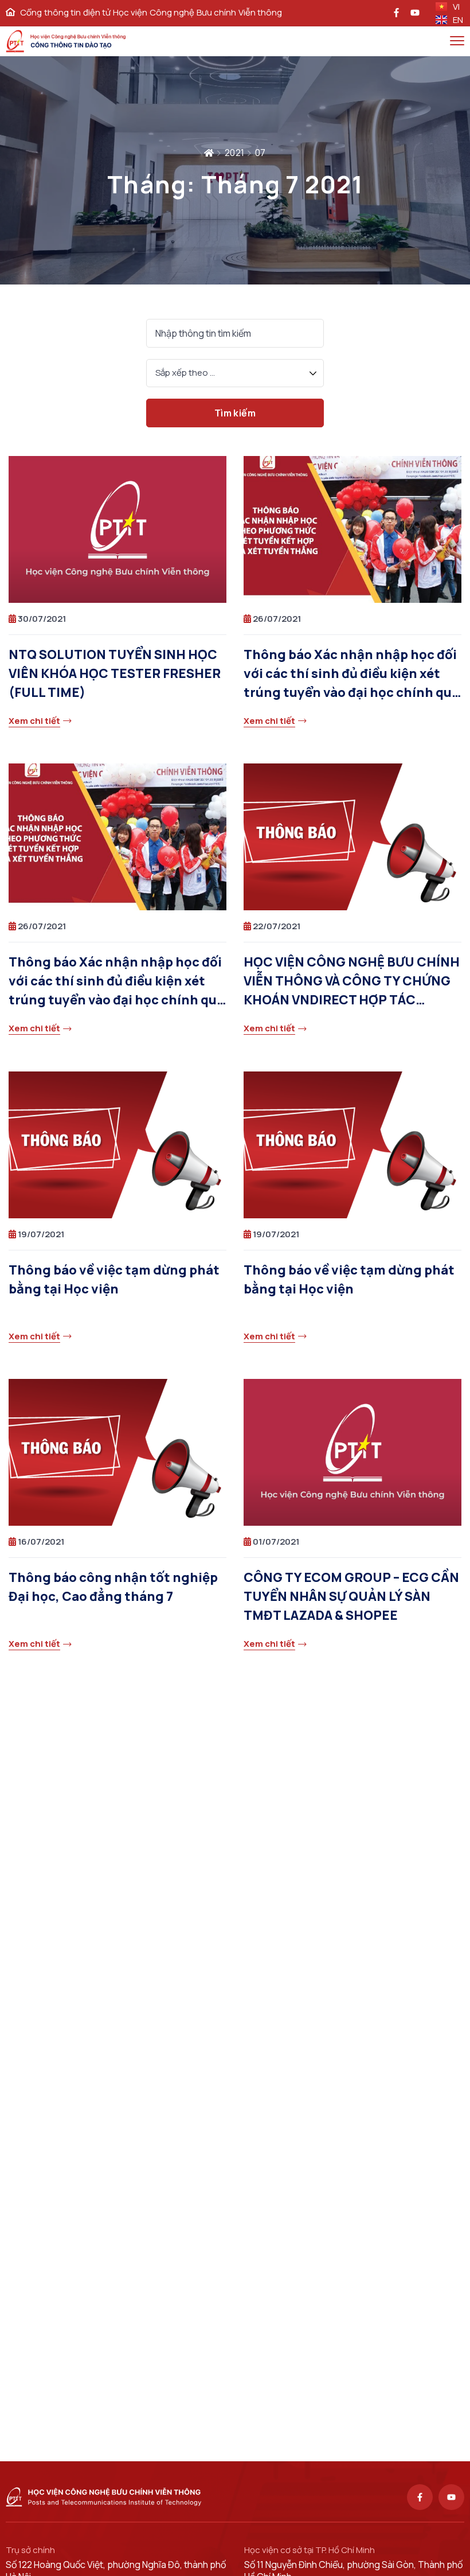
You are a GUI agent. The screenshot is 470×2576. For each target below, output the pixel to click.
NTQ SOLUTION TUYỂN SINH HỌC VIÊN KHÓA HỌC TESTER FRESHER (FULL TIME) (115, 673)
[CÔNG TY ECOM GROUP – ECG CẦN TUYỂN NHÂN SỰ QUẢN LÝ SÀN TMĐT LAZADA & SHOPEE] (352, 1452)
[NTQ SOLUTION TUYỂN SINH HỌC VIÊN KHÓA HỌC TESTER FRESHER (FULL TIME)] (117, 529)
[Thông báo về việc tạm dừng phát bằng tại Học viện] (117, 1145)
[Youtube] (451, 2497)
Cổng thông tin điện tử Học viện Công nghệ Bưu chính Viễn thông (151, 13)
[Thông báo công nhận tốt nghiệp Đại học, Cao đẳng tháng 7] (117, 1452)
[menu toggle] (457, 40)
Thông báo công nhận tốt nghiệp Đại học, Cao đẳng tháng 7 (113, 1587)
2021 (235, 153)
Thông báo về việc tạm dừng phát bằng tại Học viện (114, 1279)
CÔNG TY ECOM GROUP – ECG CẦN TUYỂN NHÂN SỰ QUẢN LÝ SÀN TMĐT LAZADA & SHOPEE (351, 1596)
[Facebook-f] (420, 2497)
